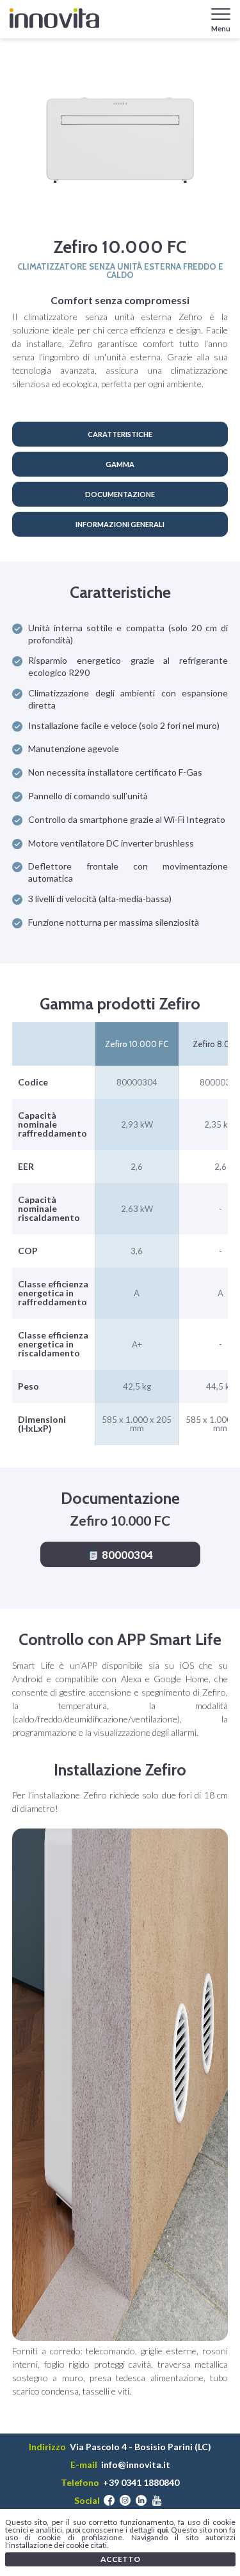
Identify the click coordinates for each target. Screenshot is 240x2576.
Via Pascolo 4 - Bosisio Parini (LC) (140, 2447)
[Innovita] (54, 18)
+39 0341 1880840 (141, 2483)
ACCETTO (120, 2559)
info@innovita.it (136, 2465)
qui (162, 2530)
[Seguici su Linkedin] (141, 2501)
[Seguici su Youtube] (157, 2501)
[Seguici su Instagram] (125, 2501)
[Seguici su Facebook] (109, 2501)
